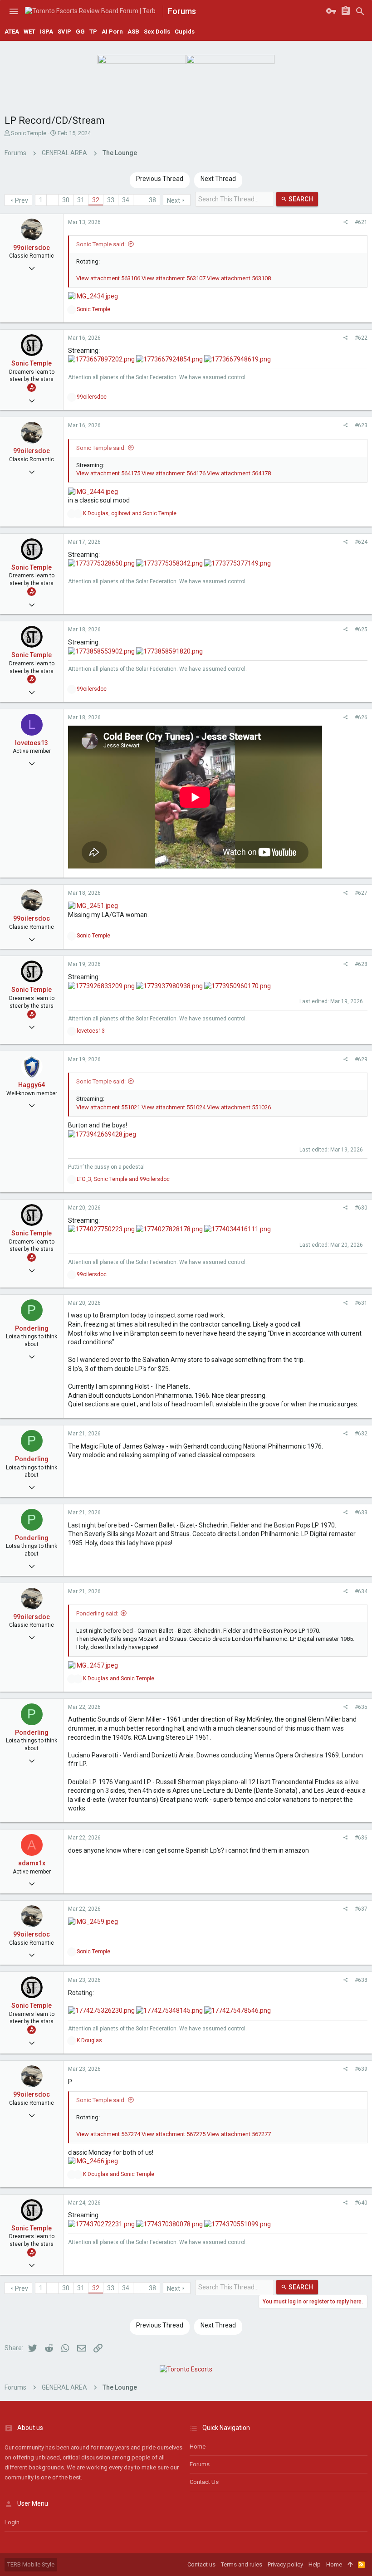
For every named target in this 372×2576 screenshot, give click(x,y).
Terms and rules (242, 2564)
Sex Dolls (157, 32)
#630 (361, 1208)
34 (126, 200)
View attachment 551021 (108, 1107)
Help (315, 2564)
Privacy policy (285, 2564)
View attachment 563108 (239, 278)
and (119, 1678)
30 (66, 200)
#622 (361, 338)
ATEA (12, 32)
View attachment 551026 (239, 1107)
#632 (361, 1434)
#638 (361, 1980)
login (12, 2522)
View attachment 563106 (108, 278)
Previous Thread (160, 179)
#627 (361, 893)
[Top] (350, 2565)
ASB (133, 32)
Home (198, 2447)
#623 (361, 425)
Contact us (204, 2482)
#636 (361, 1838)
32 (96, 200)
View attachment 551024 (174, 1107)
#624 (361, 542)
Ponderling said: (97, 1613)
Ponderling (32, 1328)
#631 (361, 1303)
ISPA (46, 32)
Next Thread (218, 179)
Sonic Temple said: (101, 244)
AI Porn (112, 32)
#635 (361, 1707)
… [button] (52, 200)
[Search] (360, 11)
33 (111, 200)
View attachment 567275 (174, 2134)
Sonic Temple (29, 133)
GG (80, 32)
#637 (361, 1909)
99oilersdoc (32, 248)
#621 (361, 222)
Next (174, 200)
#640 (361, 2203)
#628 (361, 964)
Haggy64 (32, 1085)
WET (29, 32)
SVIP (64, 32)
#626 (361, 717)
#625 (361, 629)
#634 (361, 1591)
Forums (200, 2464)
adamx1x (32, 1863)
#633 (361, 1512)
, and (130, 513)
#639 (361, 2069)
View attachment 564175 (108, 473)
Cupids (185, 32)
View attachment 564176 (174, 473)
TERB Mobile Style (31, 2564)
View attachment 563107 (174, 278)
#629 (361, 1059)
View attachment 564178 (239, 473)
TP (93, 32)
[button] (14, 11)
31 (81, 200)
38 (152, 200)
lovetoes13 (32, 743)
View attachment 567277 (239, 2134)
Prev (22, 200)
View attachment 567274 (108, 2134)
